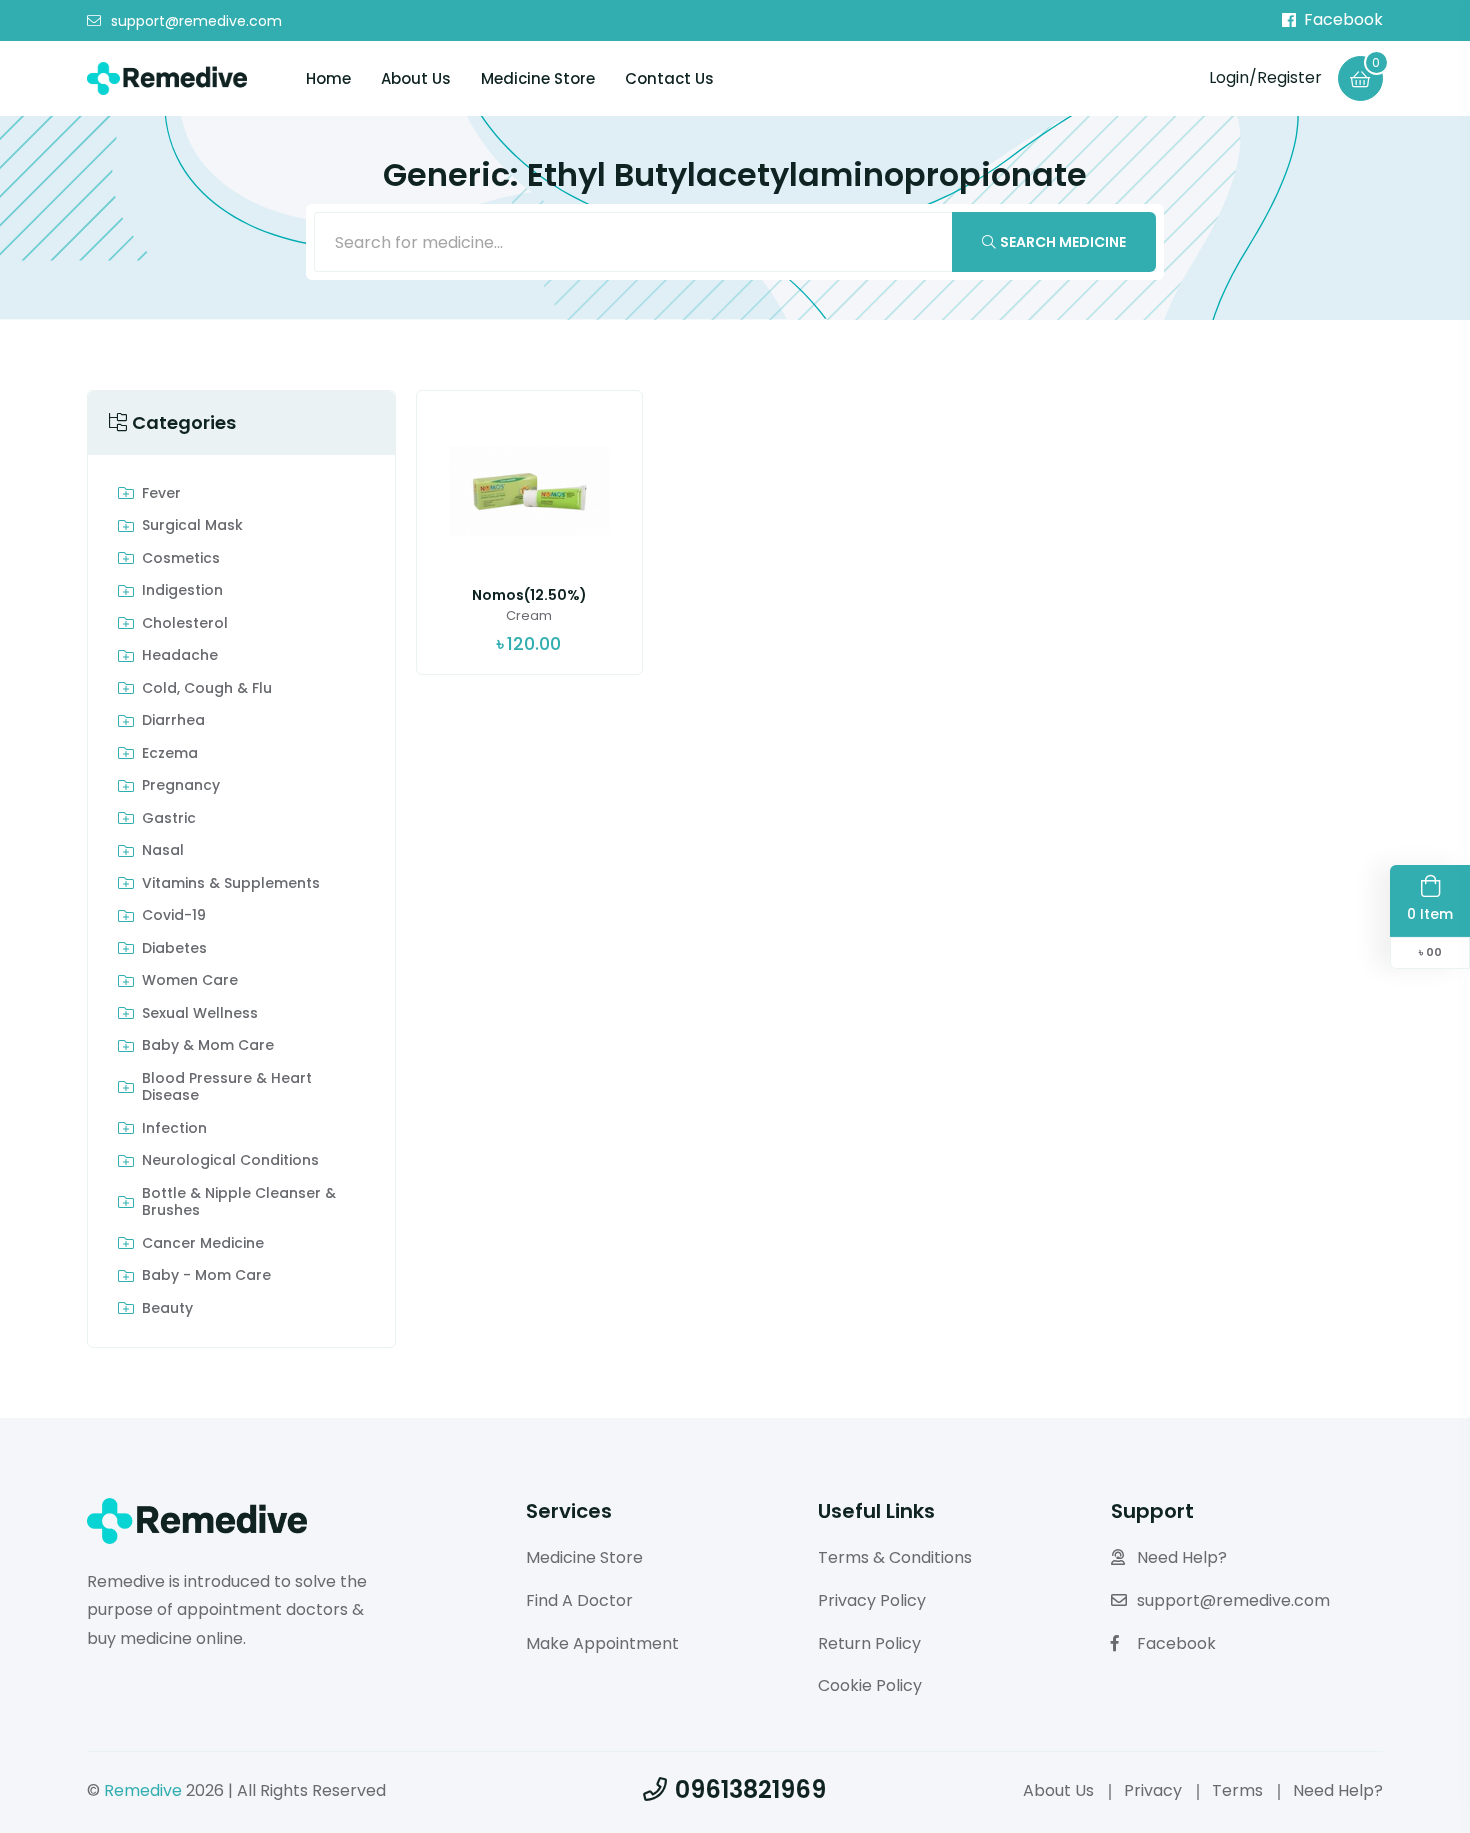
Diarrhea (173, 721)
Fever (161, 494)
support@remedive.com (196, 21)
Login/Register (1265, 77)
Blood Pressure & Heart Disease (227, 1087)
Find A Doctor (579, 1600)
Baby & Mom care (208, 1046)
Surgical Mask (192, 526)
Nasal (163, 851)
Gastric (169, 819)
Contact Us (669, 78)
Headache (180, 656)
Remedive (143, 1790)
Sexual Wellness (200, 1014)
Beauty (167, 1309)
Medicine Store (538, 78)
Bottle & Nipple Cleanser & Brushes (239, 1202)
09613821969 (750, 1789)
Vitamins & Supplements (231, 884)
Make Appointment (602, 1643)
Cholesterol (185, 624)
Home (328, 78)
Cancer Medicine (203, 1244)
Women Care (190, 981)
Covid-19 (174, 916)
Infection (174, 1129)
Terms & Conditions (895, 1557)
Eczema (170, 754)
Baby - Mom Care (206, 1276)
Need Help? (1182, 1557)
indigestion (182, 591)
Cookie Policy (870, 1685)
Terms (1237, 1790)
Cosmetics (181, 559)
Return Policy (869, 1643)
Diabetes (174, 949)
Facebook (1343, 20)
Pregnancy (181, 786)
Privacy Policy (872, 1600)
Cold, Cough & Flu (207, 689)
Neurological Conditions (230, 1161)
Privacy (1153, 1790)
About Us (416, 78)
